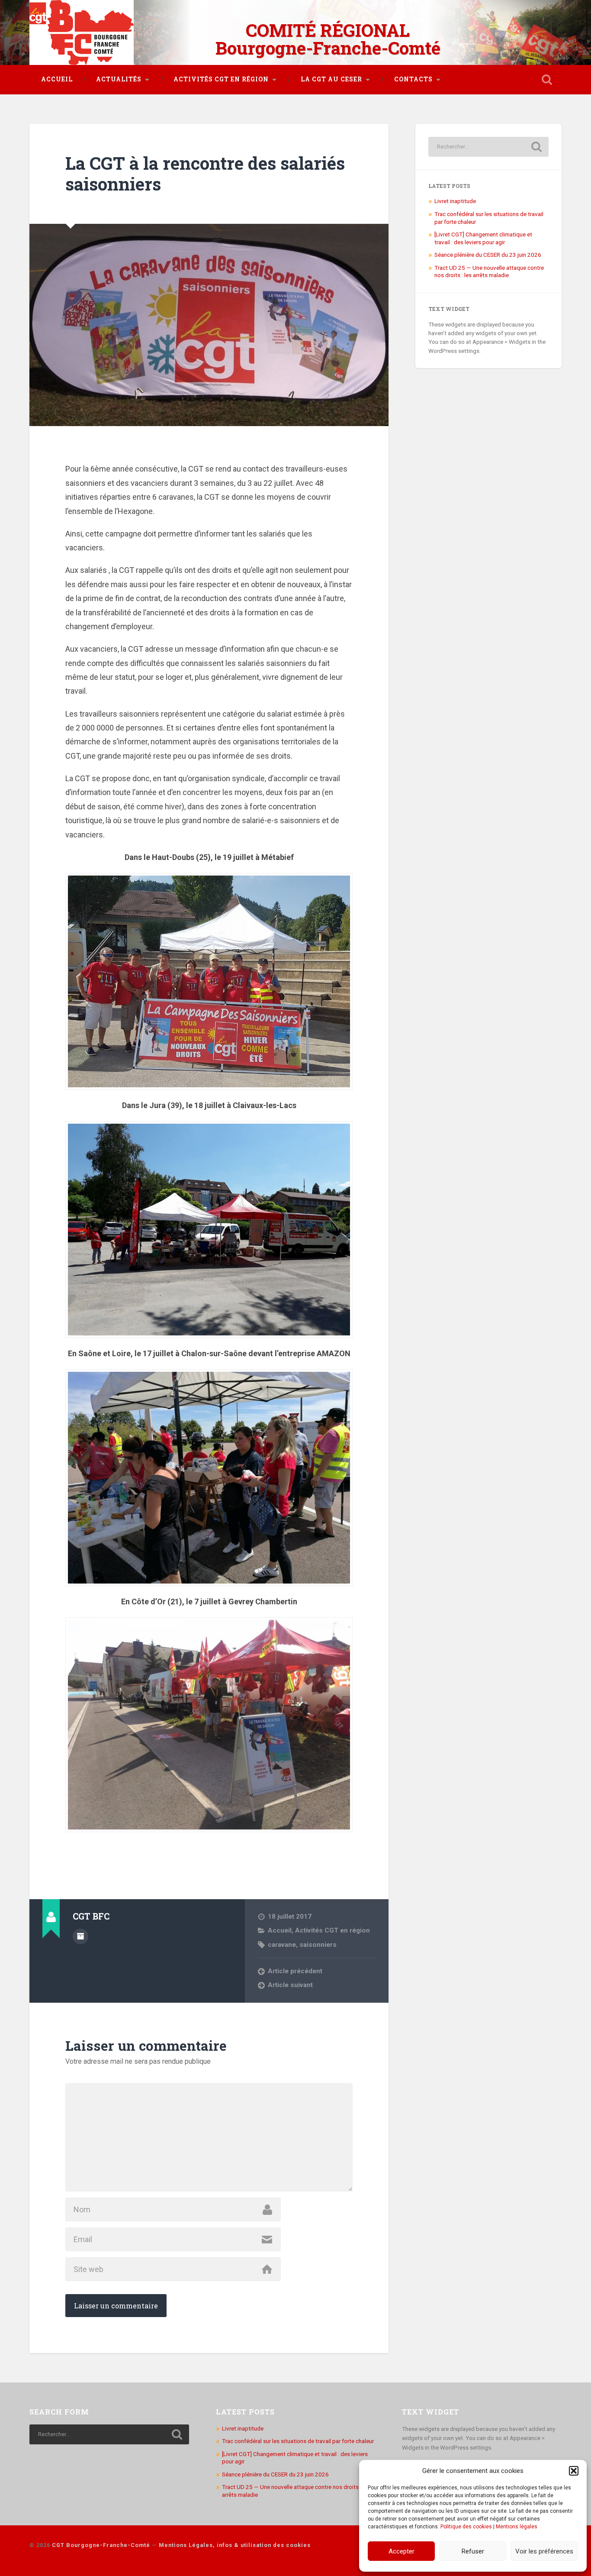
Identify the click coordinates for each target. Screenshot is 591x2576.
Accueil (57, 79)
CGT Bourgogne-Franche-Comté (101, 2545)
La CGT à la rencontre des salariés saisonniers (205, 174)
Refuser (473, 2551)
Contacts (413, 79)
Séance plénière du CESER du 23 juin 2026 (488, 255)
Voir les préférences (544, 2551)
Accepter (401, 2551)
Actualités (119, 79)
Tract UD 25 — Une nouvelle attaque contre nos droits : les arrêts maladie (489, 271)
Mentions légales (517, 2527)
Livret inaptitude (455, 201)
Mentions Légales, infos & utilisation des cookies (235, 2545)
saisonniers (318, 1945)
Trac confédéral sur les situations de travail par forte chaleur (298, 2441)
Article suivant (290, 1985)
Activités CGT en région (221, 79)
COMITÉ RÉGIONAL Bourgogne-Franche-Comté (328, 39)
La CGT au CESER (331, 79)
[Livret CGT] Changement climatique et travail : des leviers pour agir (483, 238)
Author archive (80, 1936)
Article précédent (295, 1971)
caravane (282, 1945)
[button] (574, 2471)
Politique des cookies (466, 2527)
